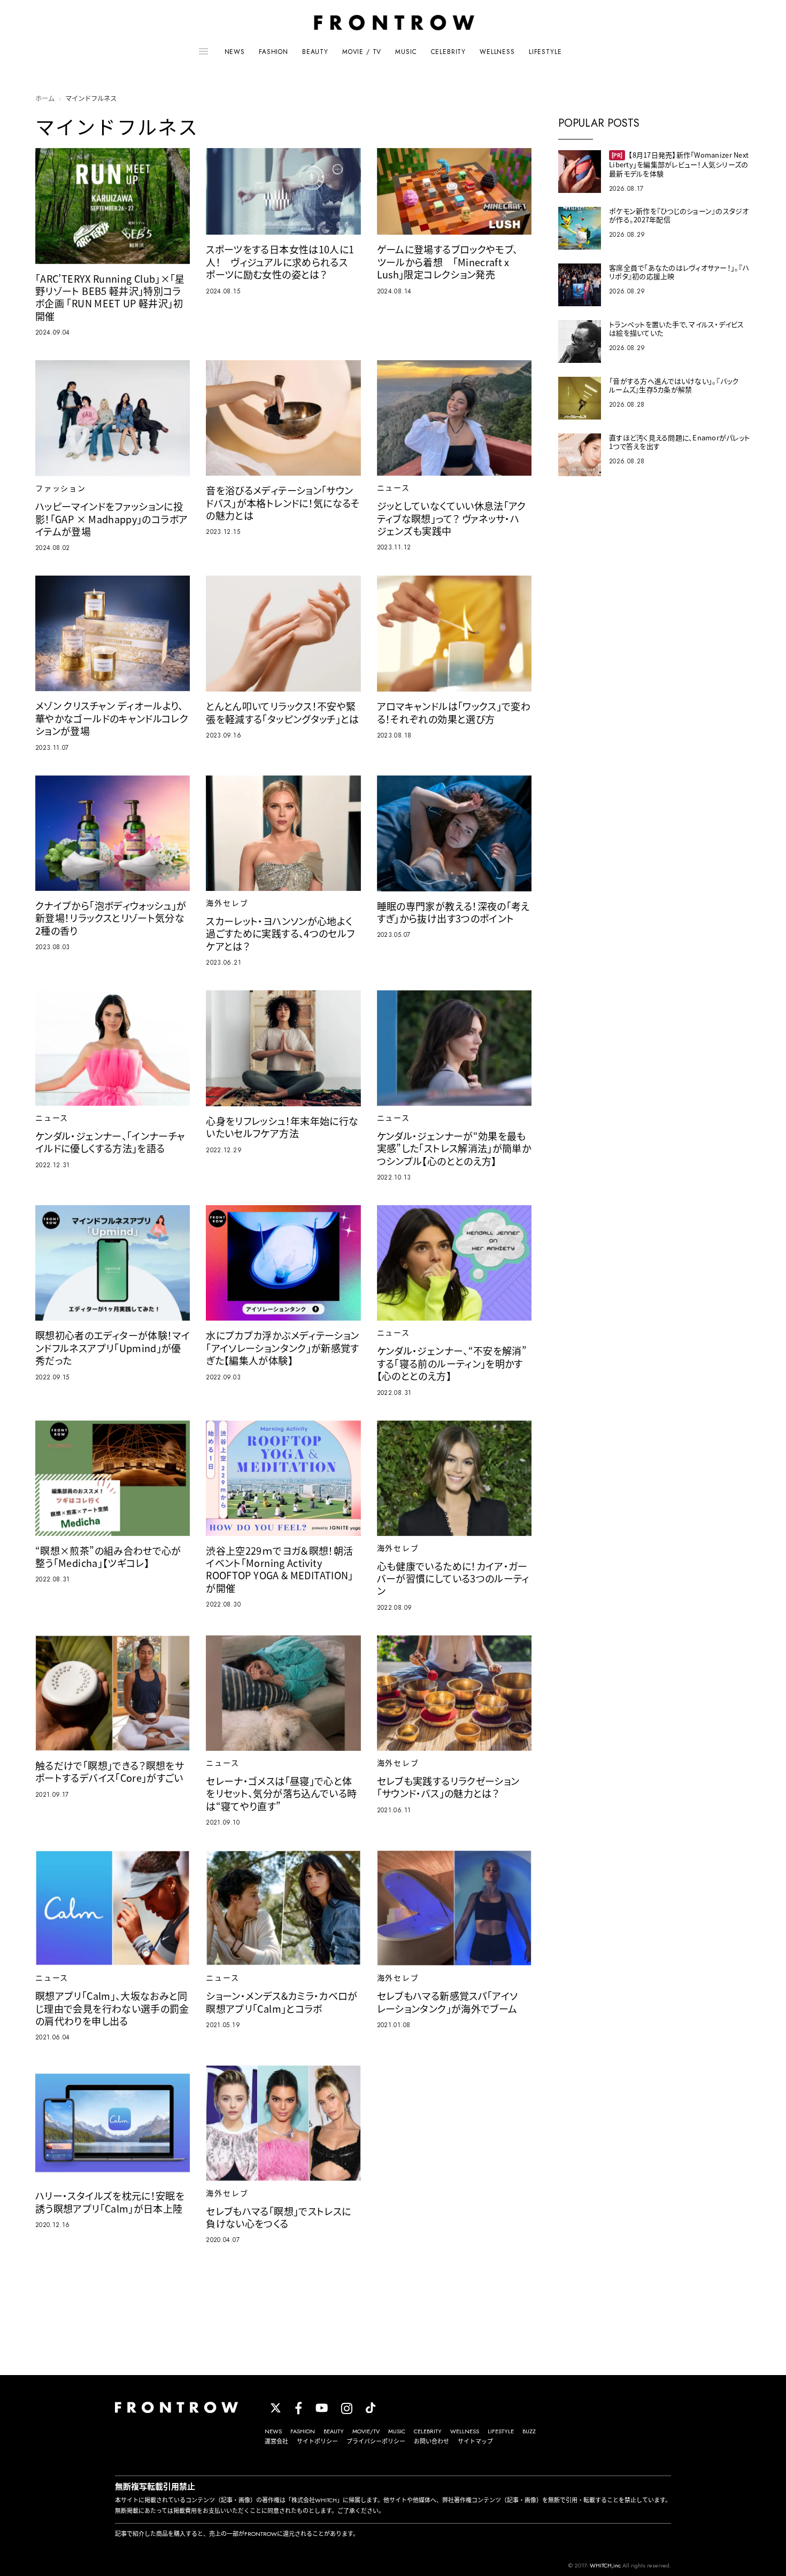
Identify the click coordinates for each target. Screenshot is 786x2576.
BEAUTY (315, 52)
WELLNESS (497, 52)
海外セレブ (227, 903)
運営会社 (276, 2441)
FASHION (273, 52)
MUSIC (406, 52)
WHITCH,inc (605, 2565)
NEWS (235, 52)
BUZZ (529, 2431)
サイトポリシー (317, 2441)
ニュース (394, 488)
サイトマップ (475, 2441)
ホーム (45, 99)
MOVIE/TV (366, 2431)
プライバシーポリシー (376, 2441)
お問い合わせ (431, 2441)
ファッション (61, 488)
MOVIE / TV (362, 52)
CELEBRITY (449, 52)
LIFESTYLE (545, 52)
